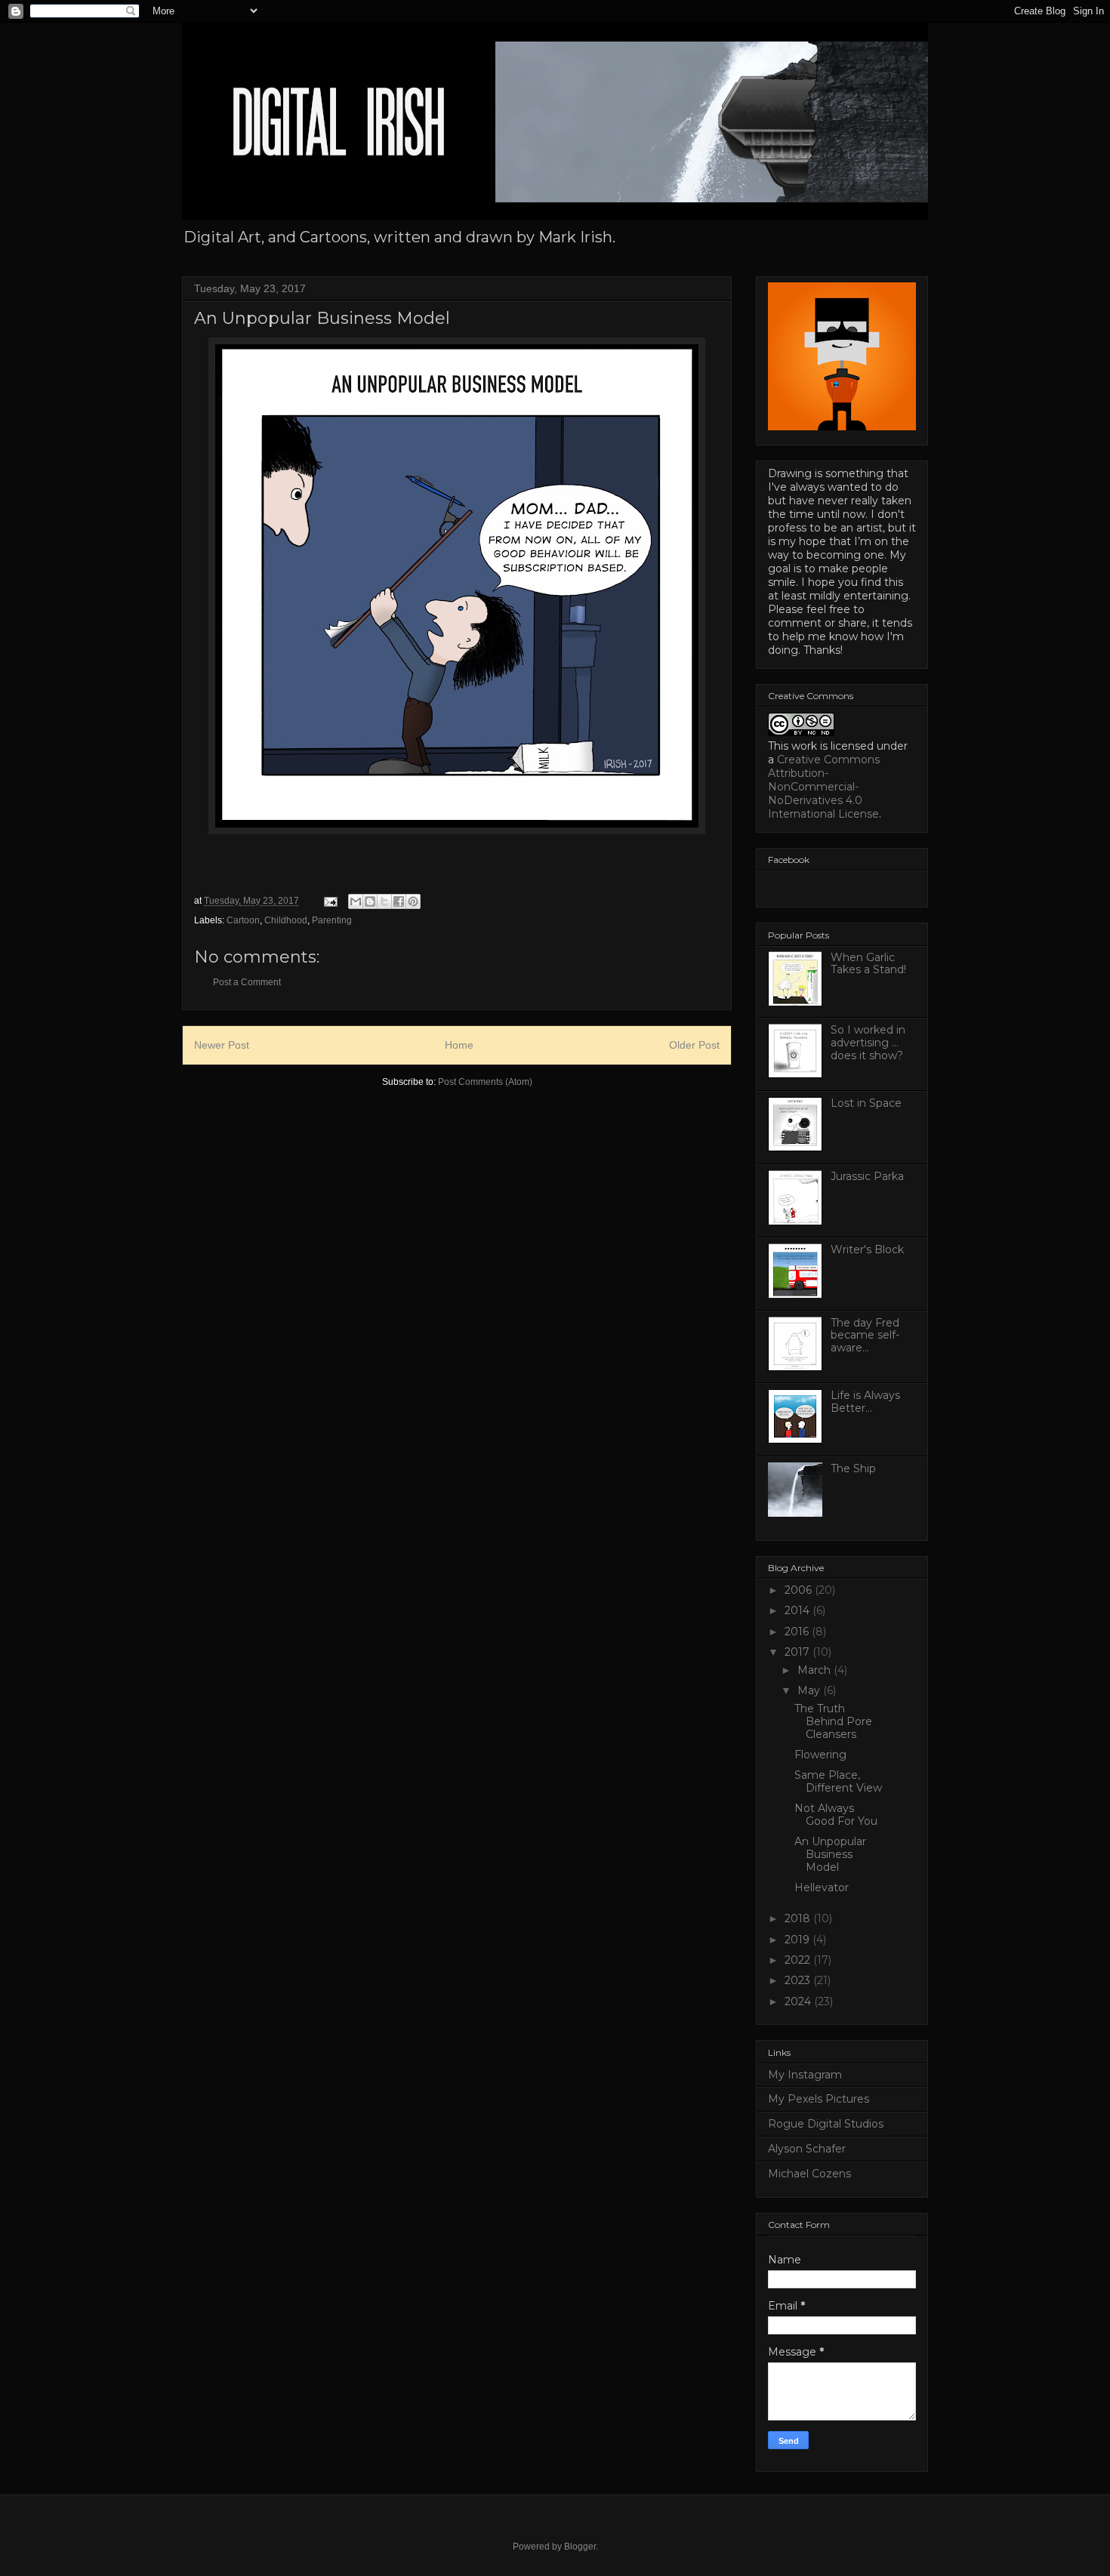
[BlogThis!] (370, 901)
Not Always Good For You (836, 1815)
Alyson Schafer (807, 2149)
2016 (798, 1632)
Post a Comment (247, 982)
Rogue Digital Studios (826, 2124)
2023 (799, 1980)
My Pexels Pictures (819, 2099)
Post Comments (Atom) (485, 1082)
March (816, 1670)
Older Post (694, 1045)
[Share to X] (384, 901)
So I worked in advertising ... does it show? (868, 1043)
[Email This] (356, 901)
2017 (799, 1652)
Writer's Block (867, 1249)
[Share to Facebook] (399, 901)
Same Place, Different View (838, 1781)
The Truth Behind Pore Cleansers (833, 1721)
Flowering (820, 1755)
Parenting (332, 920)
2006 (800, 1590)
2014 (799, 1610)
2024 (799, 2001)
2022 (799, 1960)
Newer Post (222, 1045)
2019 (799, 1940)
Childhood (286, 920)
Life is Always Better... (865, 1402)
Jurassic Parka (867, 1176)
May (810, 1690)
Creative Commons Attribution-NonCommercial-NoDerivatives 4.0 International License (824, 787)
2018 (799, 1918)
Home (459, 1045)
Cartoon (243, 920)
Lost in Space (866, 1103)
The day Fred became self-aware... (865, 1336)
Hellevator (822, 1887)
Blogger (580, 2547)
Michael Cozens (809, 2174)
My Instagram (805, 2075)
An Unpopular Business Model (830, 1854)
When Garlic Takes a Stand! (868, 964)
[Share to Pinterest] (413, 901)
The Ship (853, 1468)
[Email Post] (330, 901)
